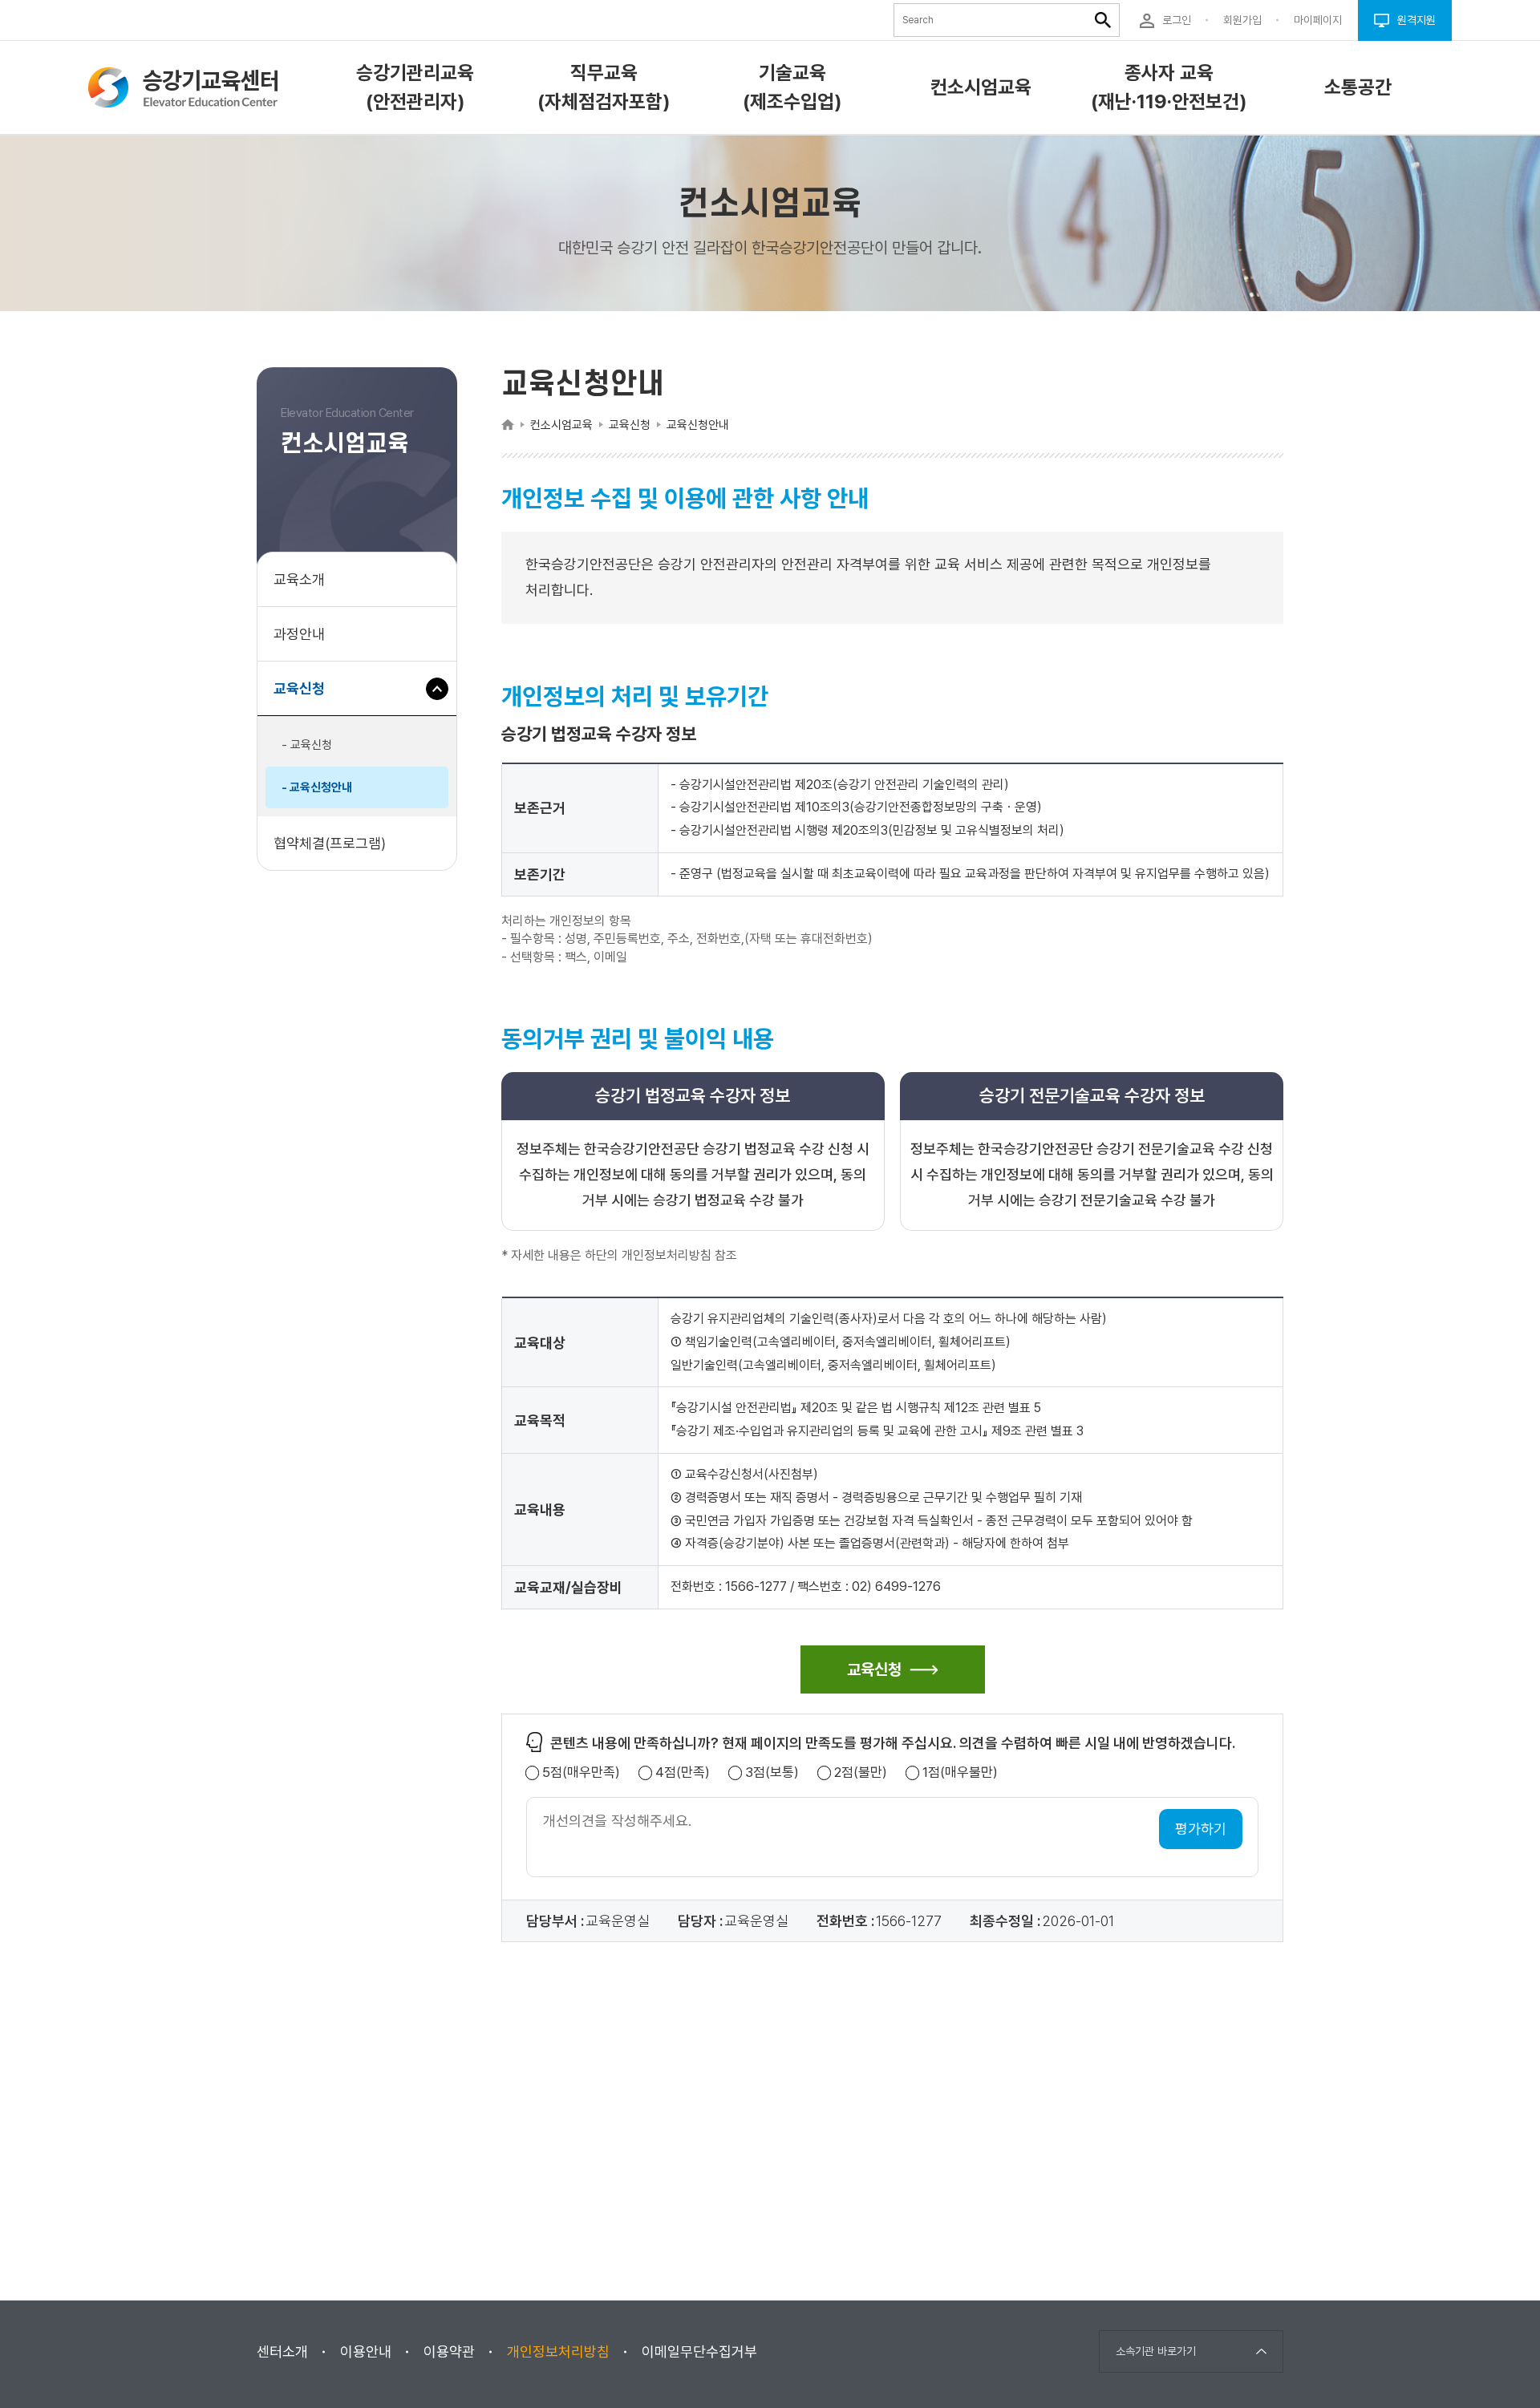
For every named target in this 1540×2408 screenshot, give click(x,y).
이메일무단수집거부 (699, 2351)
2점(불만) (861, 1773)
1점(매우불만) (960, 1773)
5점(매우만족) (581, 1773)
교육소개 (299, 579)
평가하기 (1201, 1829)
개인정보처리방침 (558, 2351)
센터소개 (282, 2351)
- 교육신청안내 (317, 787)
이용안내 (366, 2351)
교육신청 (305, 698)
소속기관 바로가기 (1156, 2351)
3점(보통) (772, 1773)
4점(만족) (683, 1773)
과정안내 (299, 634)
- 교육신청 (307, 745)
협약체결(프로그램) (330, 843)
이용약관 (449, 2351)
